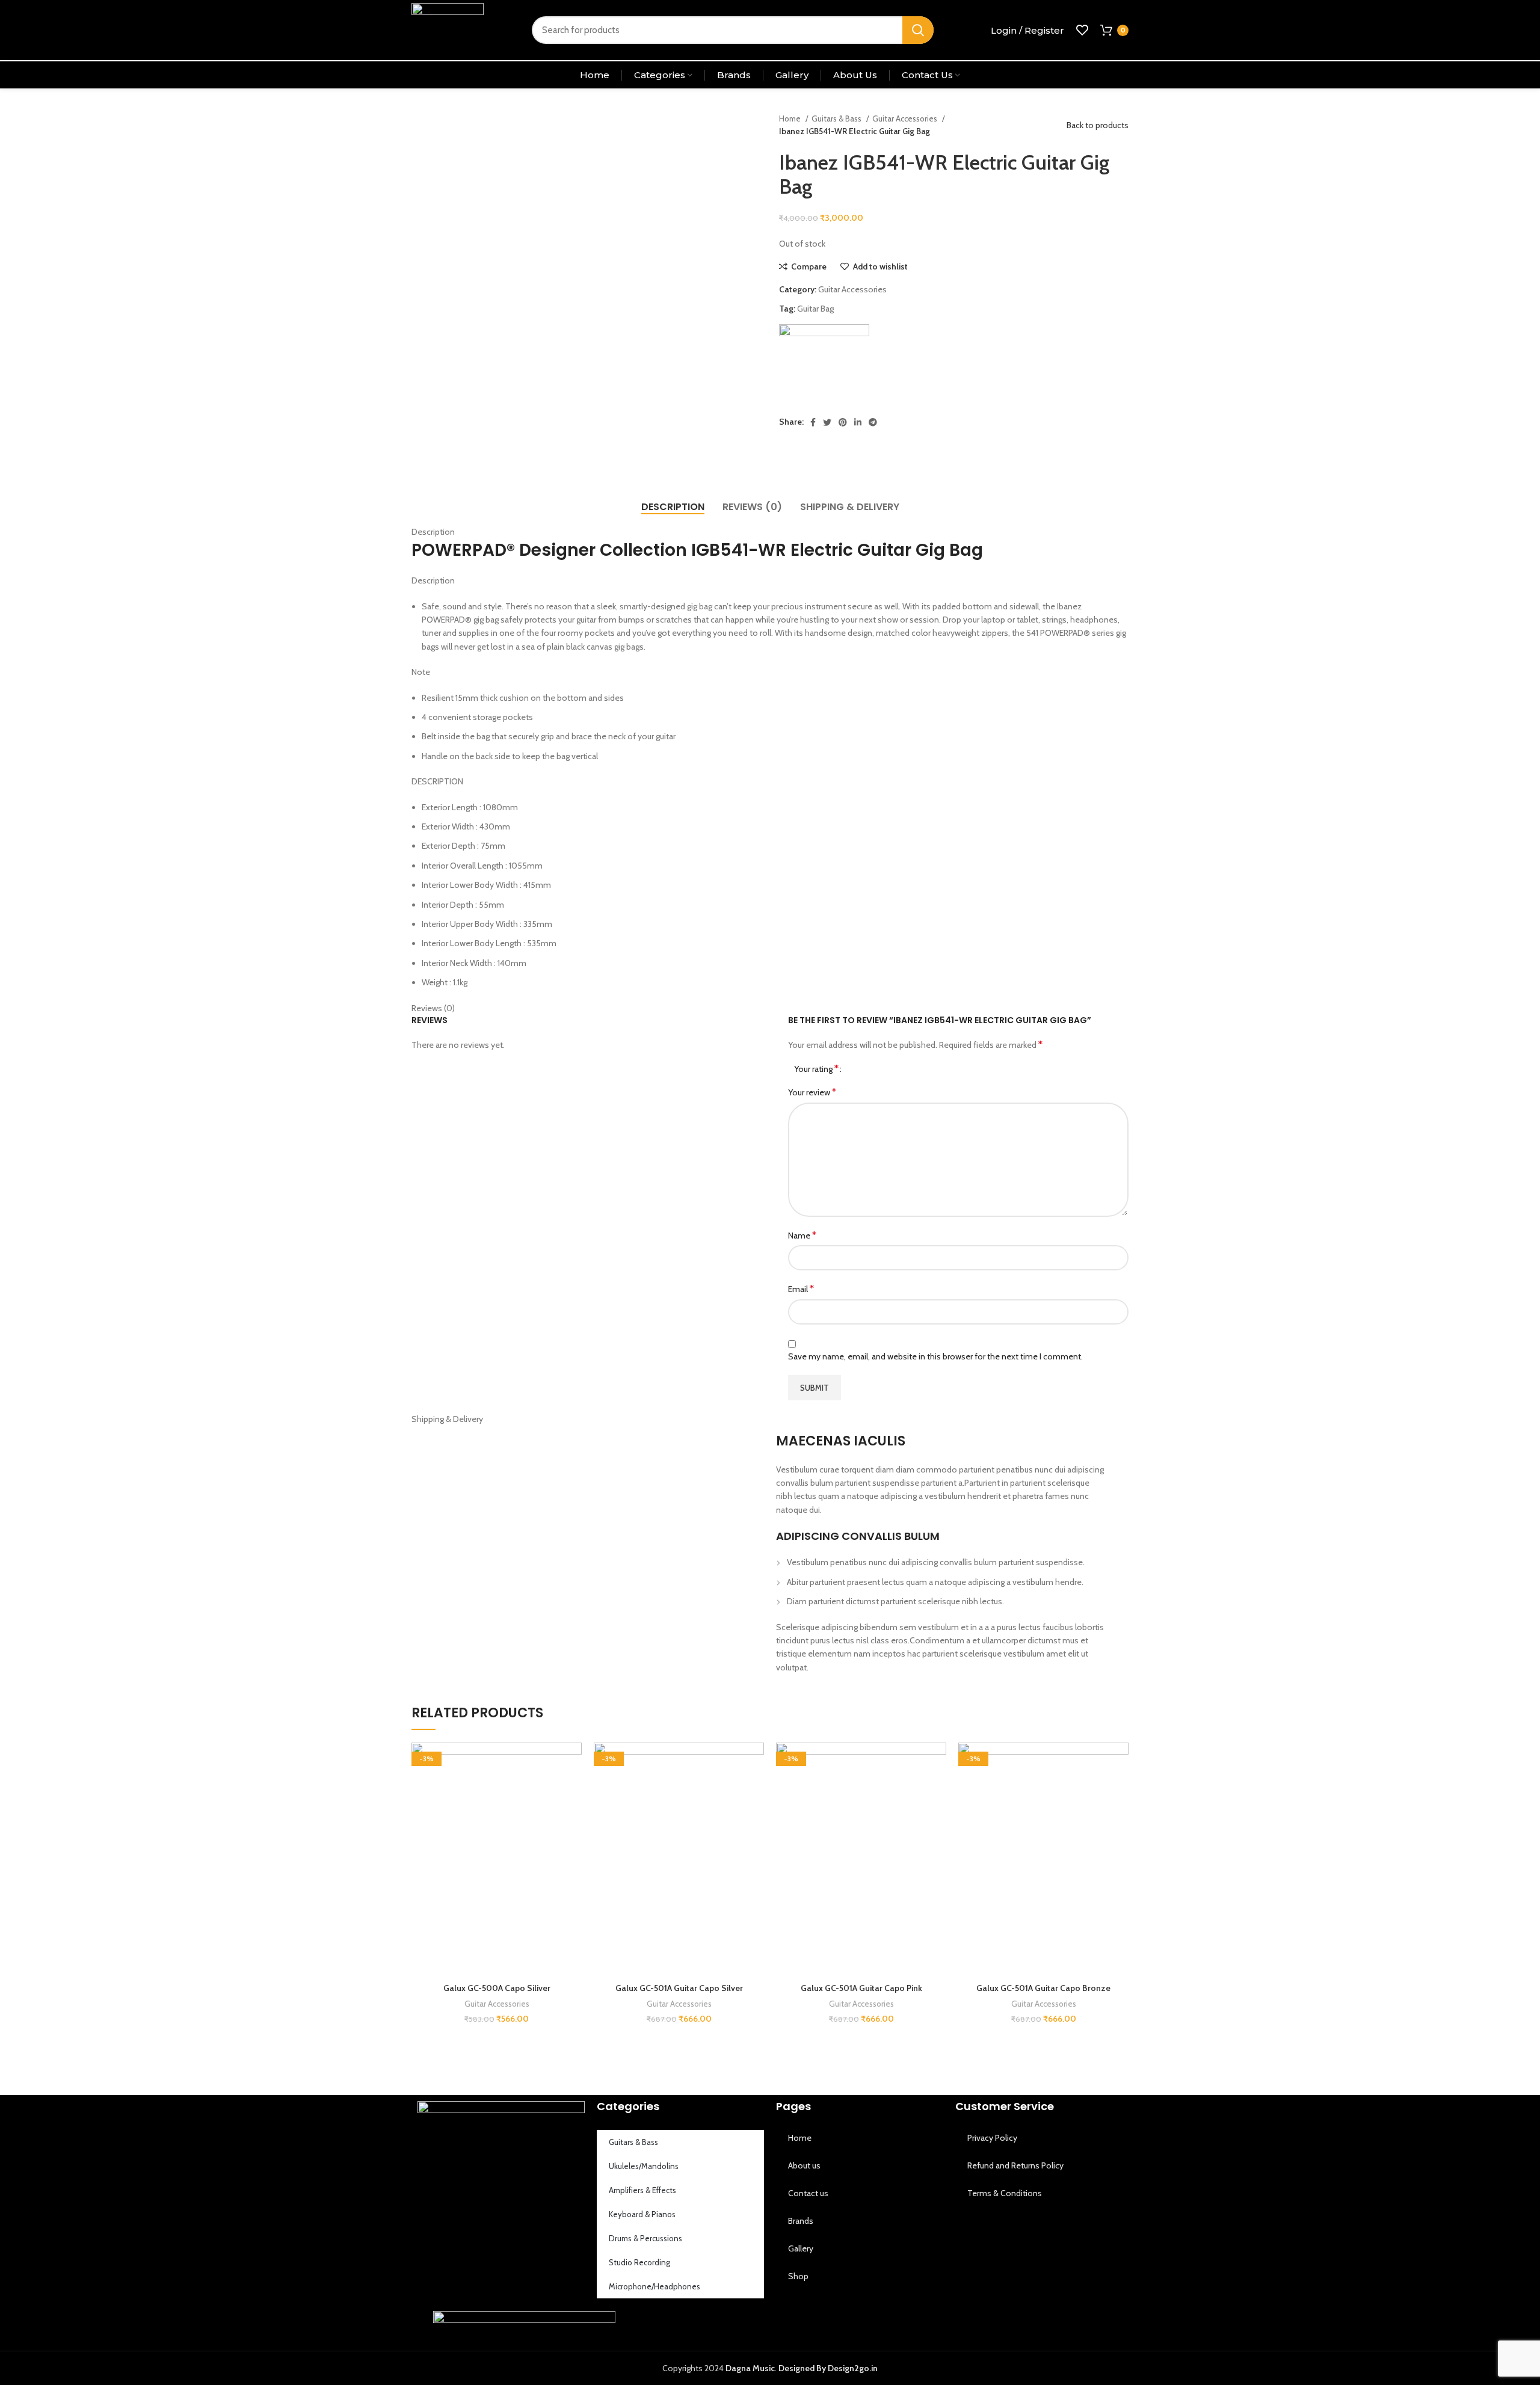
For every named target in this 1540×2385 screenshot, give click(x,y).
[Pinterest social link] (843, 422)
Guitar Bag (815, 309)
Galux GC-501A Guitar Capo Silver (679, 1988)
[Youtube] (855, 2325)
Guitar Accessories (906, 118)
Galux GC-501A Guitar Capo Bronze (1043, 1988)
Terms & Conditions (1005, 2193)
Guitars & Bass (837, 118)
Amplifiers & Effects (642, 2190)
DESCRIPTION (437, 781)
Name (802, 1235)
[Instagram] (823, 2325)
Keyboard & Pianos (642, 2214)
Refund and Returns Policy (1015, 2165)
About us (804, 2165)
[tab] (673, 507)
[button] (573, 1789)
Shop (798, 2276)
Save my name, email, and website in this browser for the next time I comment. (935, 1356)
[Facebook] (791, 2325)
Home (791, 118)
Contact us (808, 2193)
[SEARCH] (918, 30)
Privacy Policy (992, 2138)
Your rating (816, 1069)
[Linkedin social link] (858, 422)
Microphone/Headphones (654, 2286)
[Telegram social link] (873, 422)
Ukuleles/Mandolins (644, 2166)
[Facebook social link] (813, 422)
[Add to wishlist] (573, 1762)
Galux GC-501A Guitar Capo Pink (861, 1988)
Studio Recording (639, 2262)
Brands (801, 2221)
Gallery (801, 2248)
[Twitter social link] (827, 422)
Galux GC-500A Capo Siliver (497, 1988)
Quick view (573, 1816)
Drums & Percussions (645, 2238)
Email (801, 1289)
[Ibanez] (824, 369)
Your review (812, 1092)
